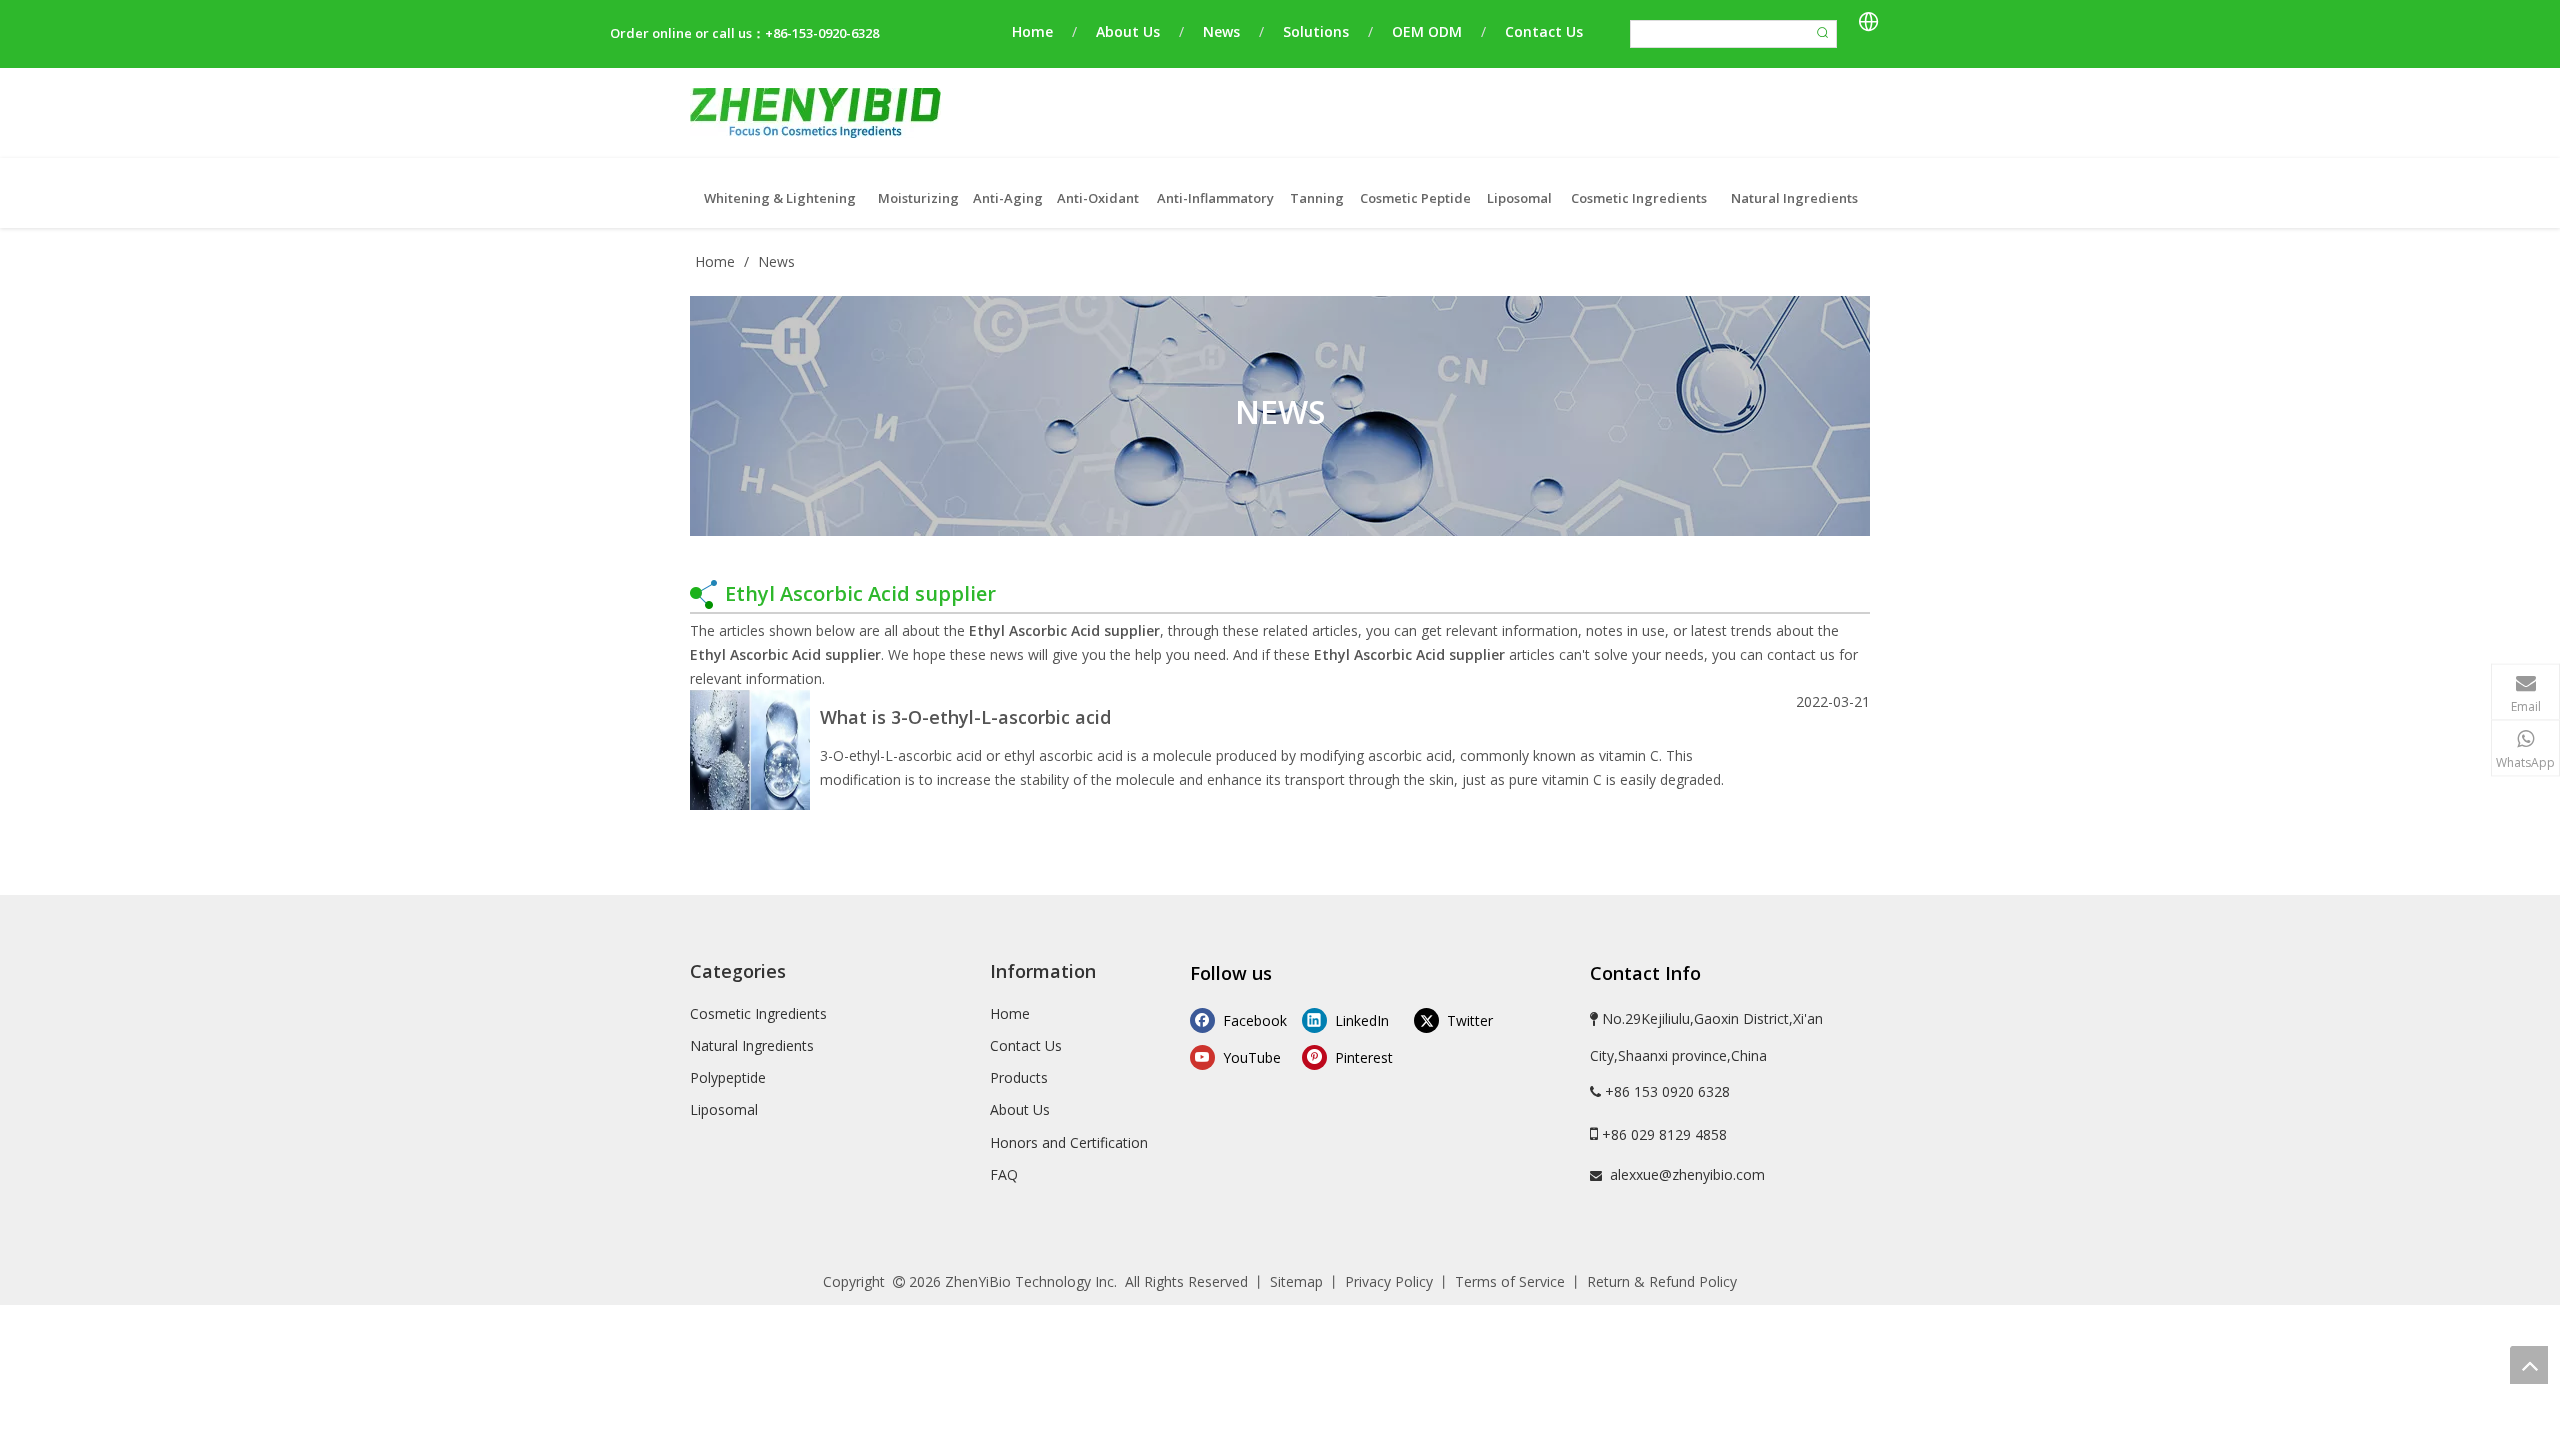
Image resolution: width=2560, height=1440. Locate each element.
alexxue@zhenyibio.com (1687, 1174)
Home (1032, 31)
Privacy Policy (1389, 1281)
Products (1019, 1077)
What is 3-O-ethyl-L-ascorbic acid (965, 717)
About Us (1128, 31)
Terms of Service (1510, 1281)
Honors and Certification (1069, 1142)
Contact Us (1544, 31)
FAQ (1004, 1174)
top (2529, 1365)
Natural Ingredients (752, 1045)
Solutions (1316, 31)
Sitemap (1296, 1281)
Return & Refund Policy (1662, 1281)
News (1221, 31)
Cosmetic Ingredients (758, 1013)
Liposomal (724, 1109)
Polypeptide (728, 1077)
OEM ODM (1427, 31)
